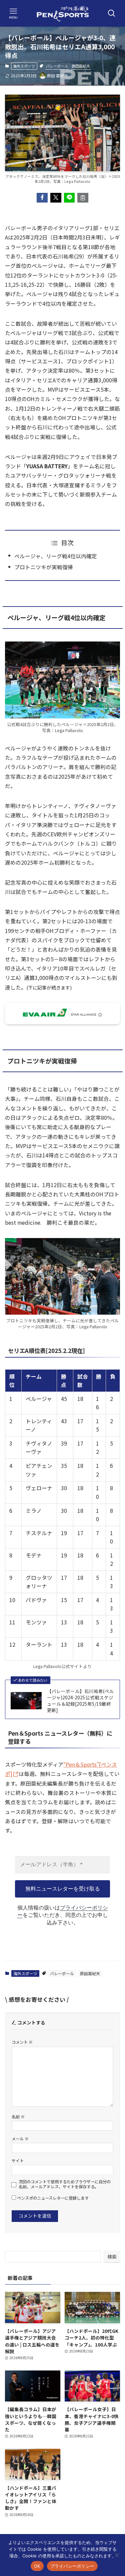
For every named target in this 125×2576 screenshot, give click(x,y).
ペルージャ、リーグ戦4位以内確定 (56, 556)
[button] (42, 198)
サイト (18, 2160)
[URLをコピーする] (83, 198)
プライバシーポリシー (72, 2566)
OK (37, 2566)
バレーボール (57, 66)
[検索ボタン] (112, 13)
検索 (112, 2257)
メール (20, 2139)
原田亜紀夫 (81, 66)
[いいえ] (117, 2555)
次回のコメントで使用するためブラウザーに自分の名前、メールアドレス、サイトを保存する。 (65, 2184)
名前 (18, 2117)
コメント (22, 2042)
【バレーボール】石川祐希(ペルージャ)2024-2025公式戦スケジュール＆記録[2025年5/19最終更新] (80, 1701)
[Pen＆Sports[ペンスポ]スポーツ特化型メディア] (63, 13)
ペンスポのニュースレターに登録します (52, 2198)
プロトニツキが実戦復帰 (44, 567)
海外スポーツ (24, 66)
